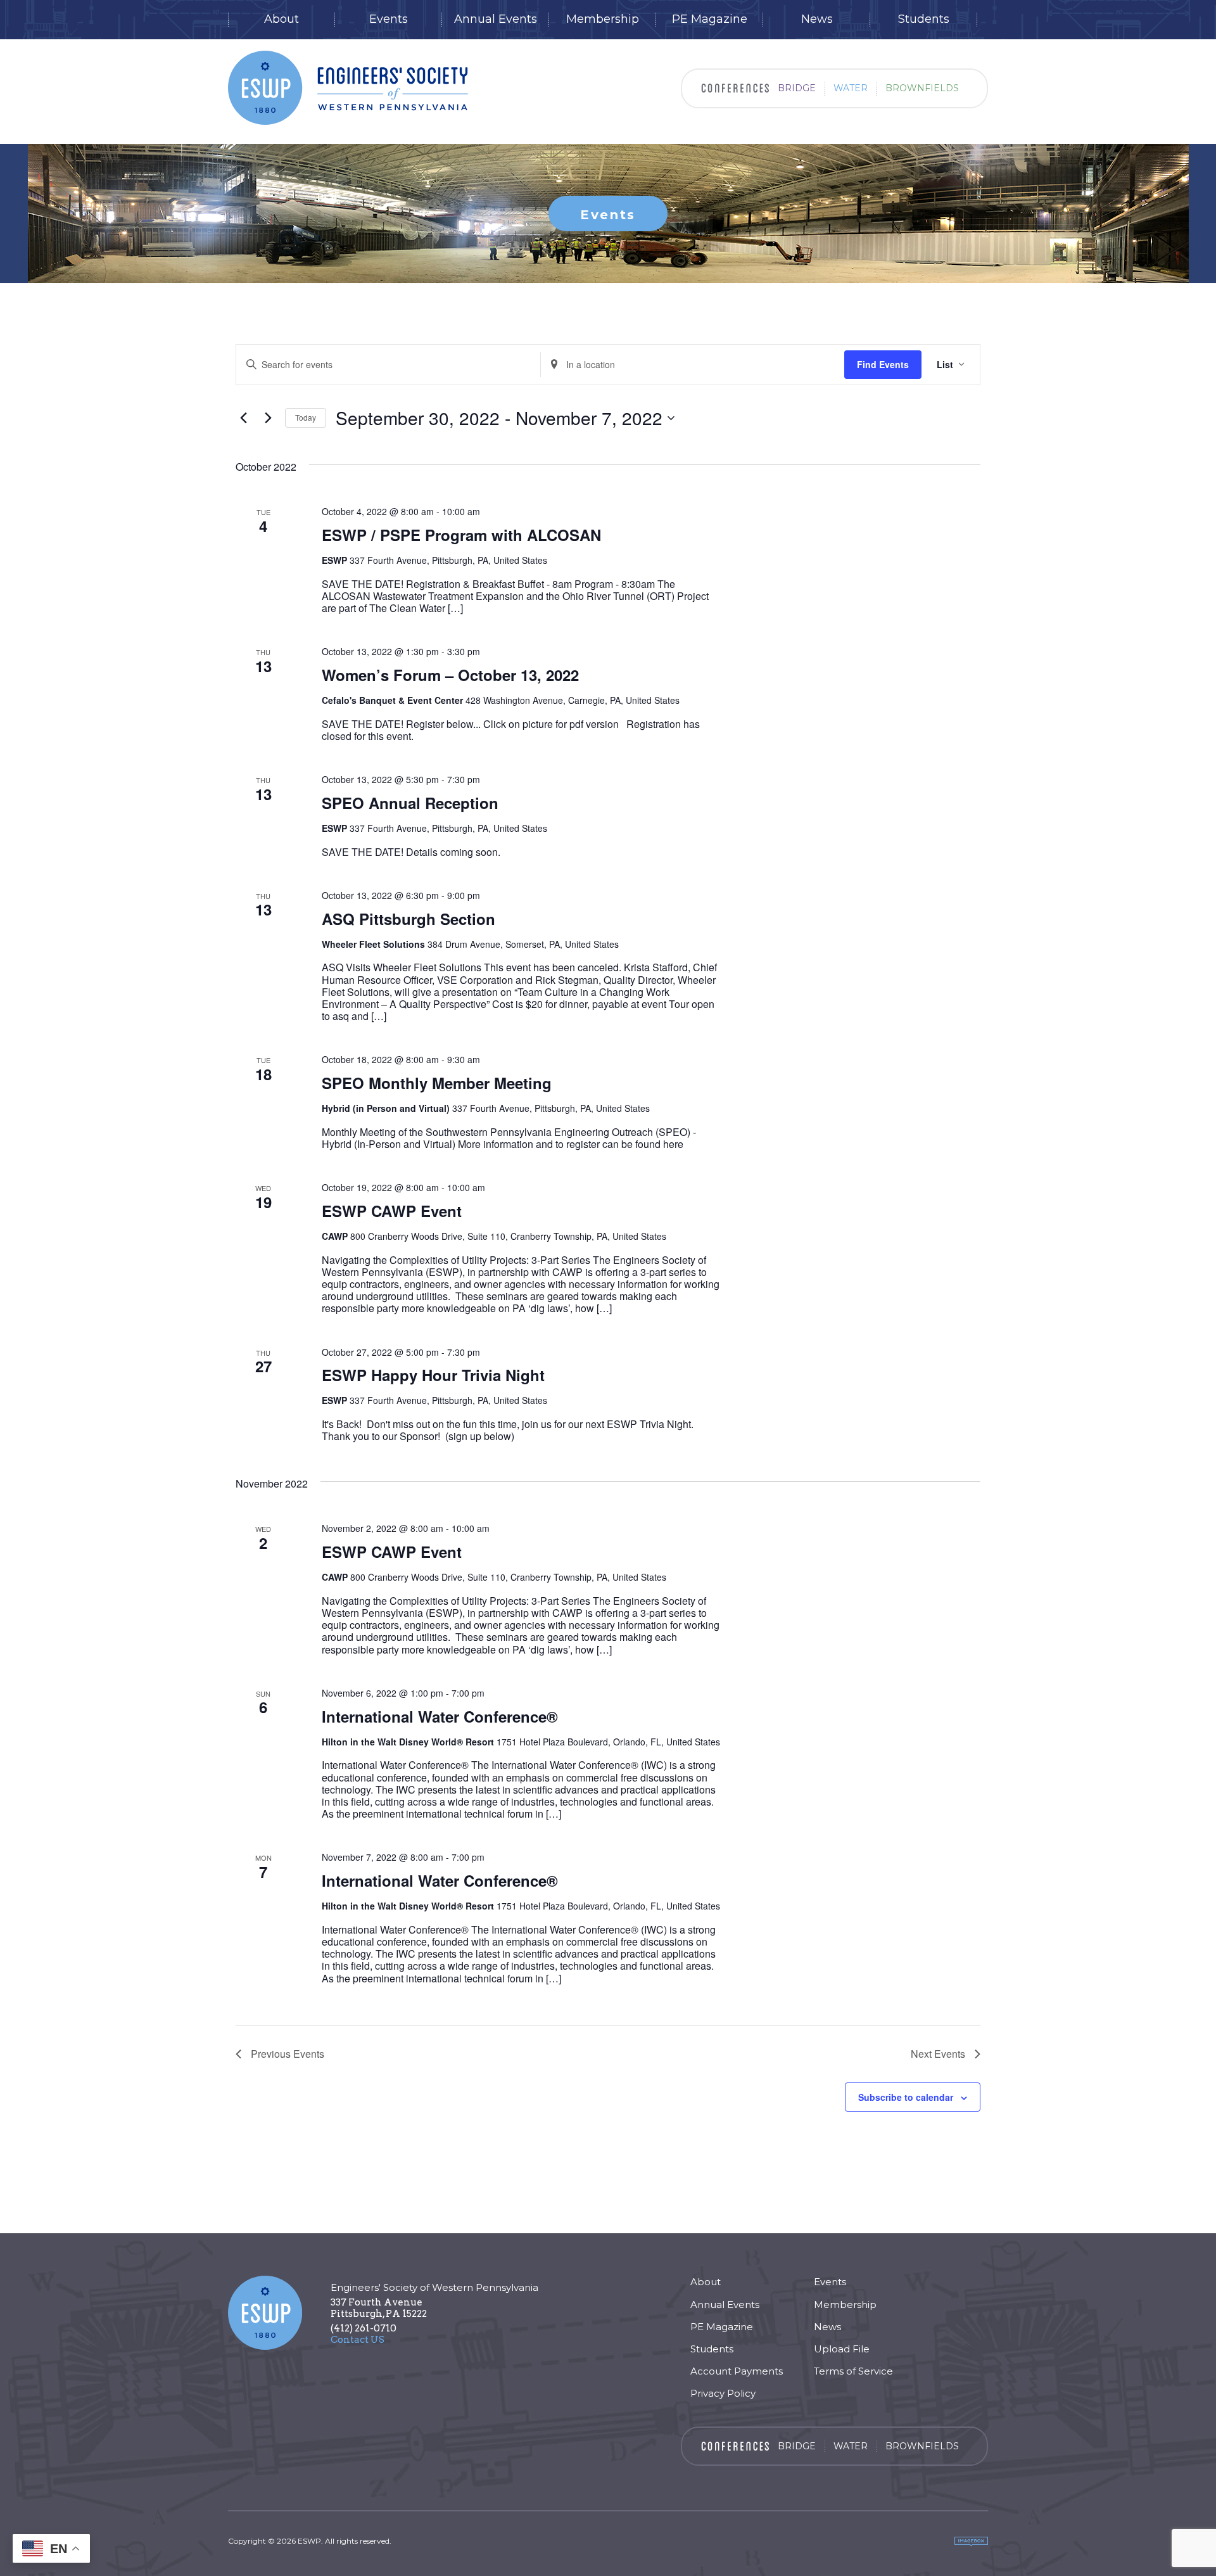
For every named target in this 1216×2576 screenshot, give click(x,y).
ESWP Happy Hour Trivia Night (433, 1375)
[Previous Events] (243, 418)
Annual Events (496, 19)
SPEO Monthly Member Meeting (437, 1083)
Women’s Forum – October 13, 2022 (450, 675)
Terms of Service (853, 2371)
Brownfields (922, 88)
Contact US (358, 2340)
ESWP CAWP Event (392, 1211)
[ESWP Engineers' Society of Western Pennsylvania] (348, 88)
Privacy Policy (723, 2393)
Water (851, 88)
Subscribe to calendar (906, 2097)
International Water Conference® (440, 1716)
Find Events (883, 364)
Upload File (842, 2349)
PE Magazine (710, 19)
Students (924, 19)
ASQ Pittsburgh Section (408, 919)
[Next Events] (268, 418)
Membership (603, 19)
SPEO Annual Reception (410, 803)
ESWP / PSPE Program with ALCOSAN (461, 535)
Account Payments (737, 2371)
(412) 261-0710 (364, 2328)
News (817, 19)
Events (389, 19)
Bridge (797, 88)
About (282, 19)
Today (306, 417)
